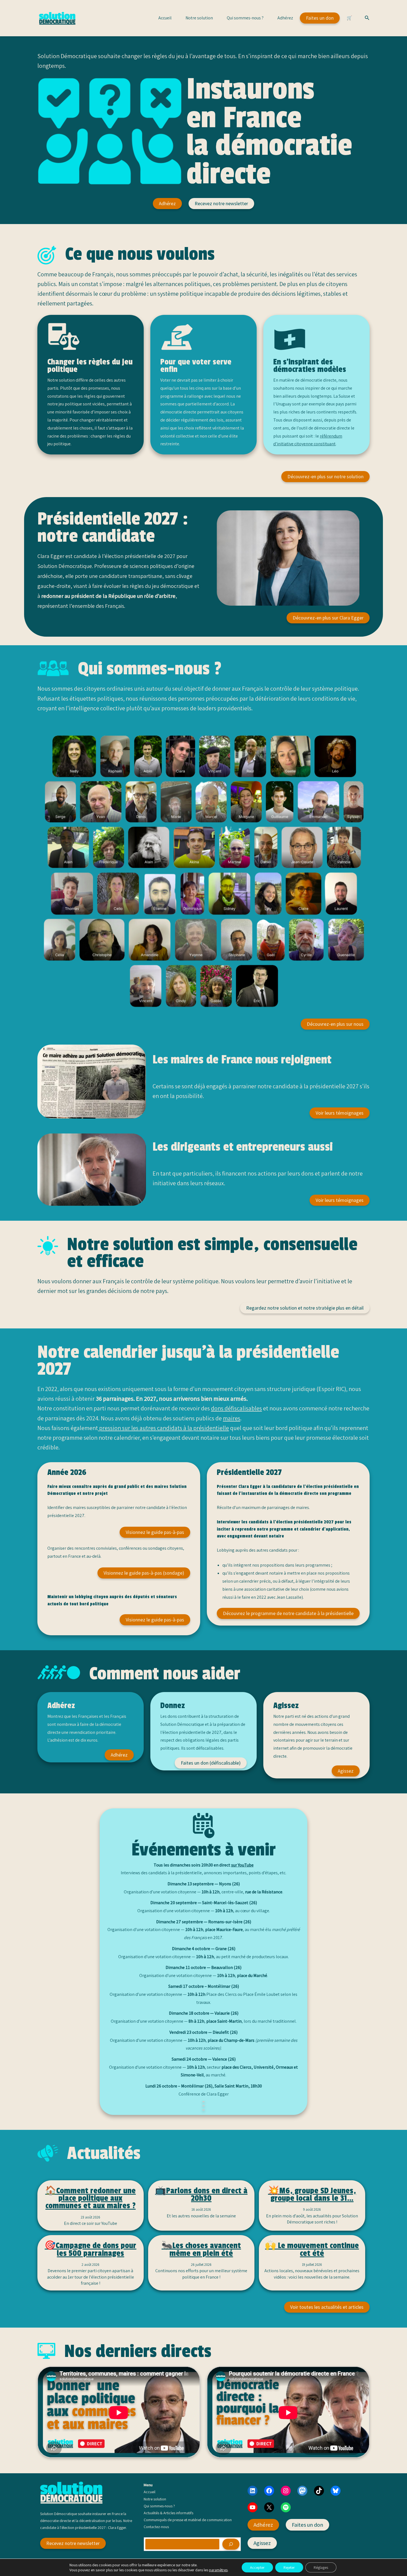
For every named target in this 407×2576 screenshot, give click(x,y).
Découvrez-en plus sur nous (335, 1024)
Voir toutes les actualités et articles (327, 2307)
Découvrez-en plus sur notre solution (325, 476)
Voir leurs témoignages (340, 1113)
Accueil (165, 18)
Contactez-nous (156, 2527)
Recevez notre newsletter (221, 203)
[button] (367, 18)
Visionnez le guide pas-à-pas (155, 1532)
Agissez (346, 1771)
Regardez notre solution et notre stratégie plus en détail (305, 1308)
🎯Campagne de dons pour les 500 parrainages (90, 2249)
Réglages (321, 2567)
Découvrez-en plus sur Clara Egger (328, 618)
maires (232, 1418)
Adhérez (285, 18)
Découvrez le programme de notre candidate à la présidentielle (288, 1613)
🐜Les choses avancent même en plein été (201, 2249)
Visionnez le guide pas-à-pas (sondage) (144, 1573)
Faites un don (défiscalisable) (211, 1763)
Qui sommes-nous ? (245, 18)
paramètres (218, 2570)
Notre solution (199, 18)
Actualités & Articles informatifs (168, 2513)
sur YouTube (242, 1865)
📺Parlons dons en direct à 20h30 (201, 2195)
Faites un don (320, 18)
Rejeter (289, 2567)
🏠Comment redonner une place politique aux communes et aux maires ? (90, 2198)
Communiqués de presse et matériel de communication (188, 2520)
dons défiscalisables (236, 1408)
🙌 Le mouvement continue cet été (312, 2249)
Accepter (257, 2567)
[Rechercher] (231, 2544)
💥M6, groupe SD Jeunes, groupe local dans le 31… (312, 2195)
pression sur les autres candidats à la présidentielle (163, 1428)
